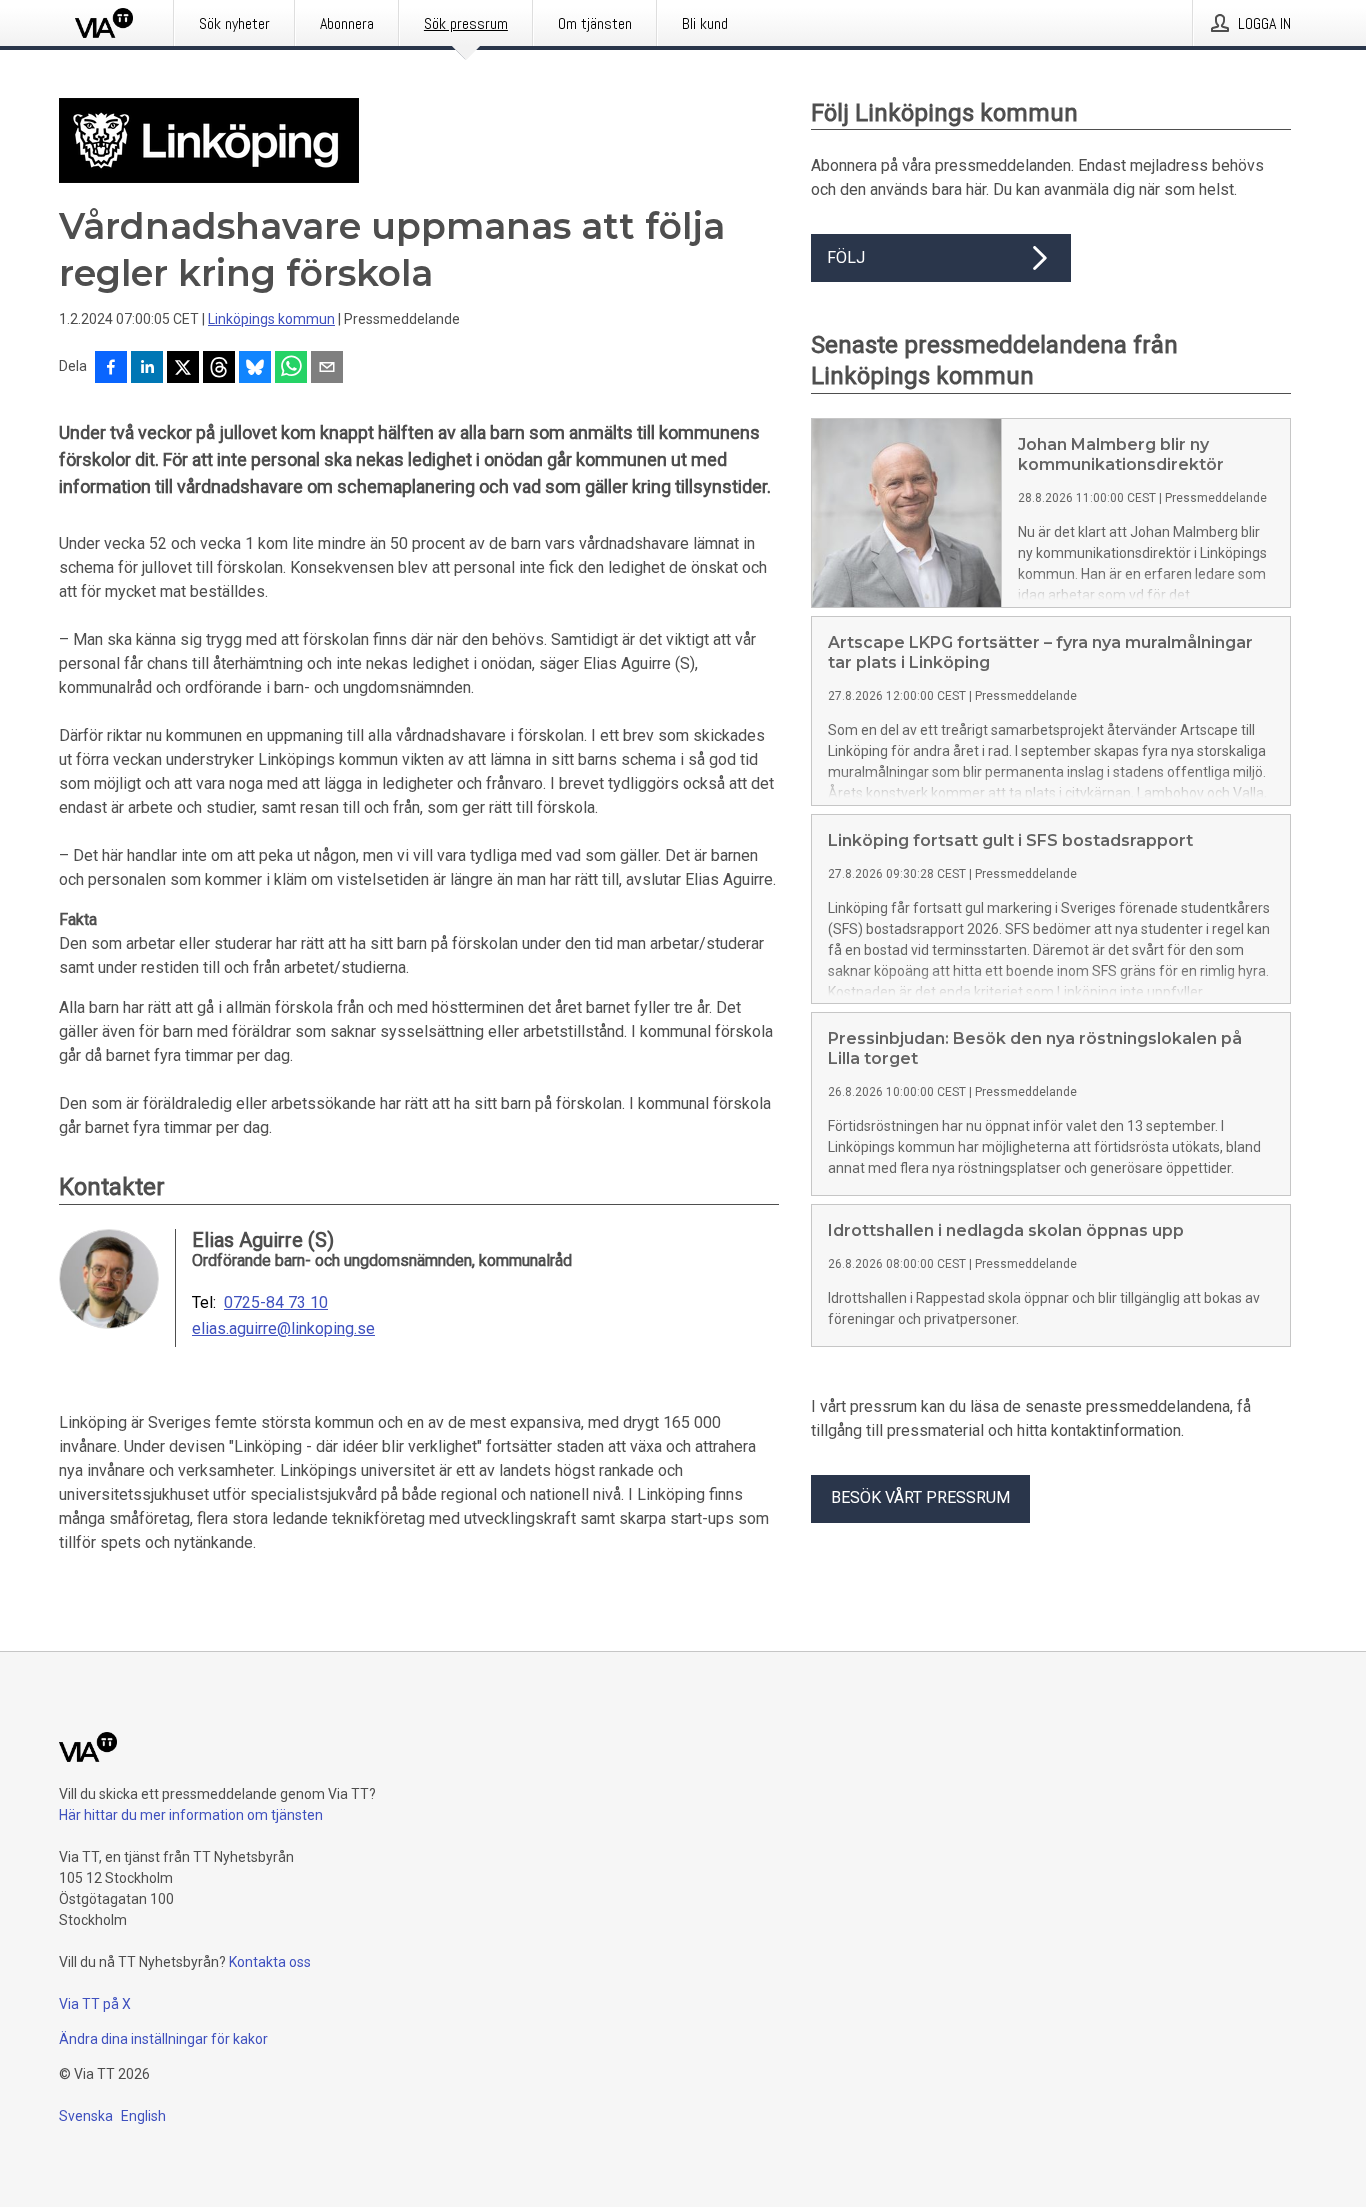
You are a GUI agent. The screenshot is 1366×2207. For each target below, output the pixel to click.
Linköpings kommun (271, 319)
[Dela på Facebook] (111, 369)
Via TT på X (95, 2004)
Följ (846, 257)
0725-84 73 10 (276, 1303)
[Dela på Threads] (219, 369)
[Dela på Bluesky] (255, 369)
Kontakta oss (270, 1962)
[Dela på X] (183, 369)
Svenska (86, 2116)
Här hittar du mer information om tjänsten (191, 1815)
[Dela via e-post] (327, 369)
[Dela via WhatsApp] (291, 369)
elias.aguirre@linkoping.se (283, 1329)
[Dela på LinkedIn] (147, 369)
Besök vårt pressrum (920, 1497)
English (143, 2116)
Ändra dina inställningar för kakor (163, 2039)
